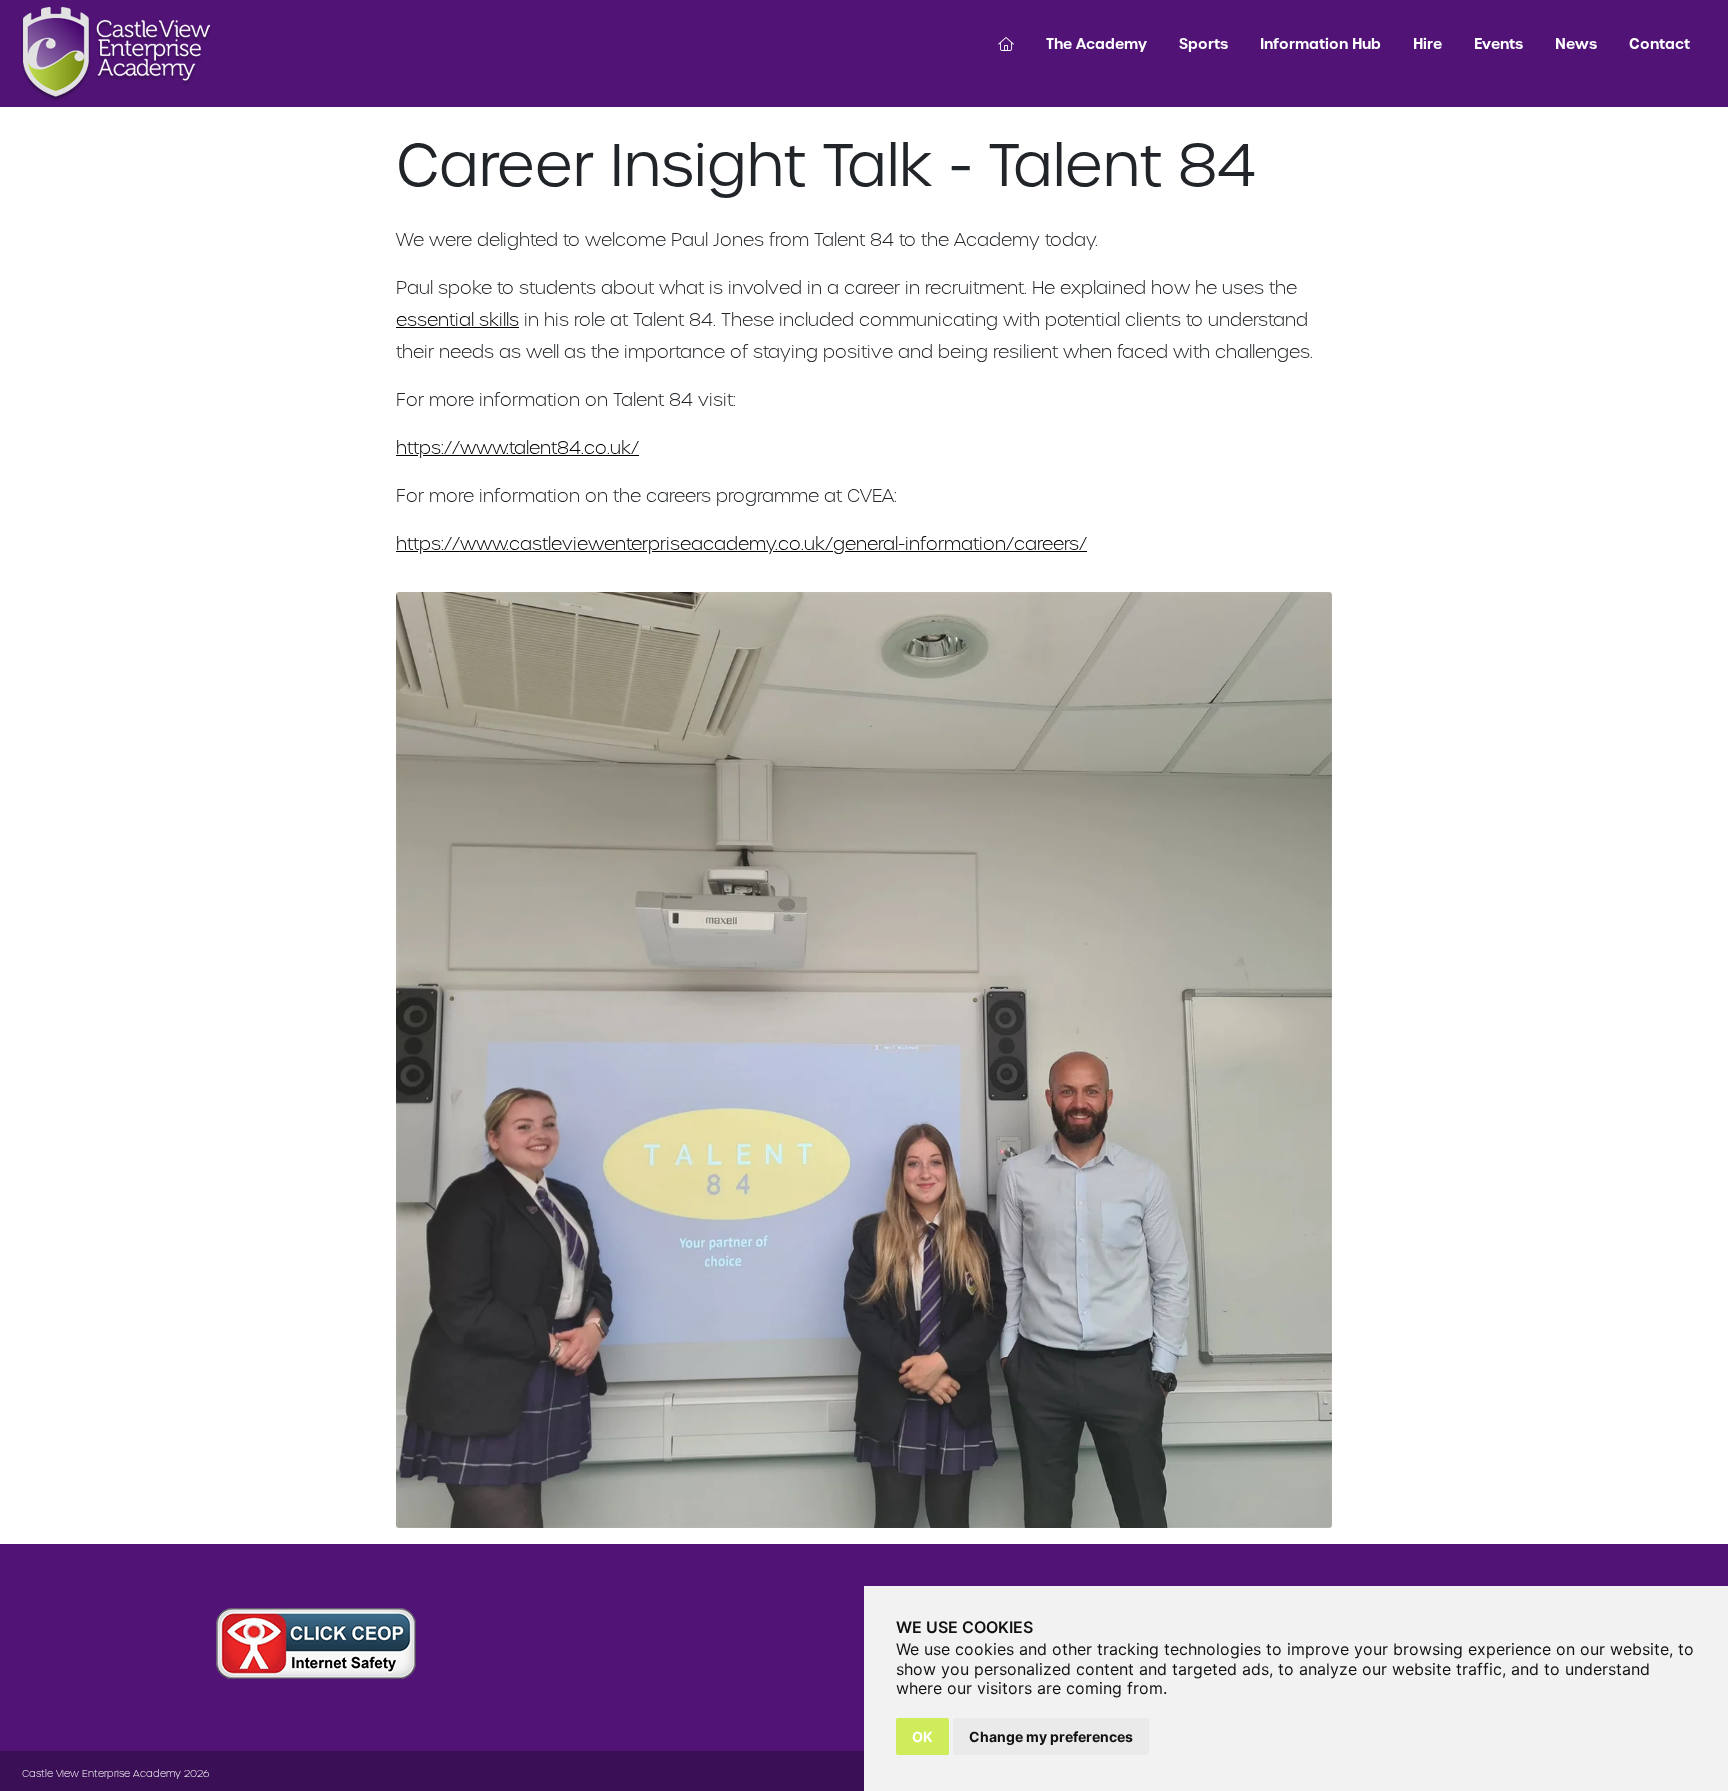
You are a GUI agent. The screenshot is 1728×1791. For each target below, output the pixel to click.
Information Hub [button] (1320, 44)
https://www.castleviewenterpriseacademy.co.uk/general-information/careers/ (741, 543)
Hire (1427, 44)
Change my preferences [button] (1051, 1736)
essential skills (457, 319)
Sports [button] (1203, 44)
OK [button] (922, 1736)
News (1576, 44)
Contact (1659, 44)
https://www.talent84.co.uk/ (517, 447)
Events (1498, 44)
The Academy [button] (1096, 44)
